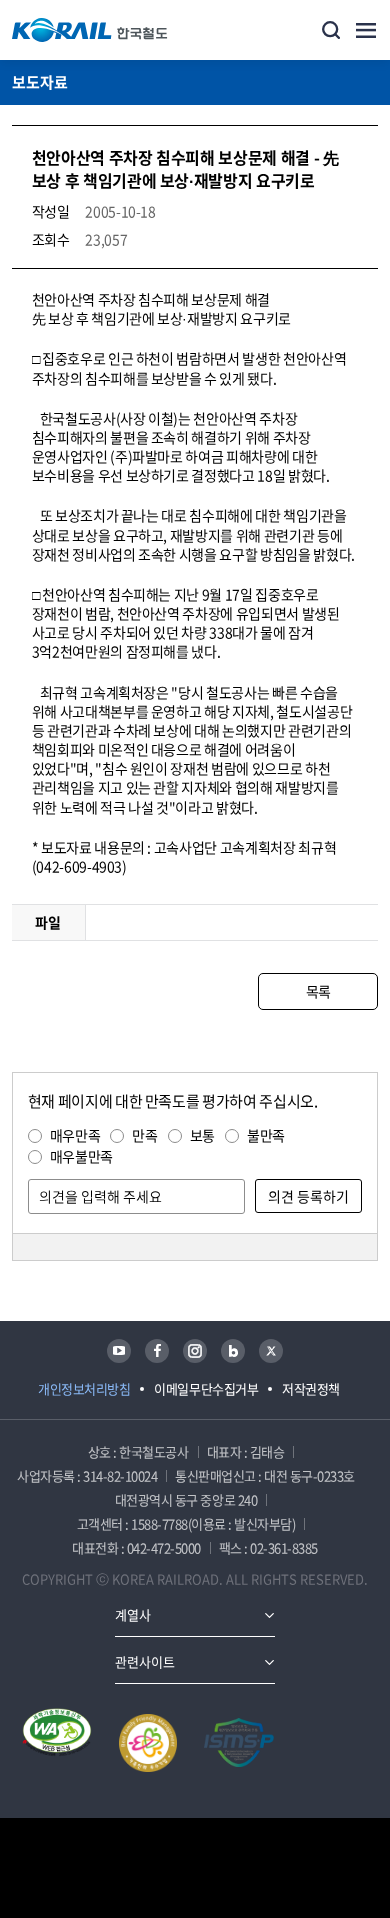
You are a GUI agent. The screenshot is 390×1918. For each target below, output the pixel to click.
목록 (318, 991)
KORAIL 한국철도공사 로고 (90, 30)
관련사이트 (145, 1661)
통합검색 (331, 30)
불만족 (266, 1135)
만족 (144, 1135)
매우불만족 (81, 1156)
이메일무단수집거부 (206, 1388)
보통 (202, 1135)
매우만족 (75, 1135)
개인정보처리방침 (84, 1388)
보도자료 (40, 82)
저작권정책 (311, 1388)
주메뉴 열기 (366, 30)
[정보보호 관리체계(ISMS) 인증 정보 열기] (239, 1743)
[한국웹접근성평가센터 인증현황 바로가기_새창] (57, 1743)
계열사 (133, 1614)
